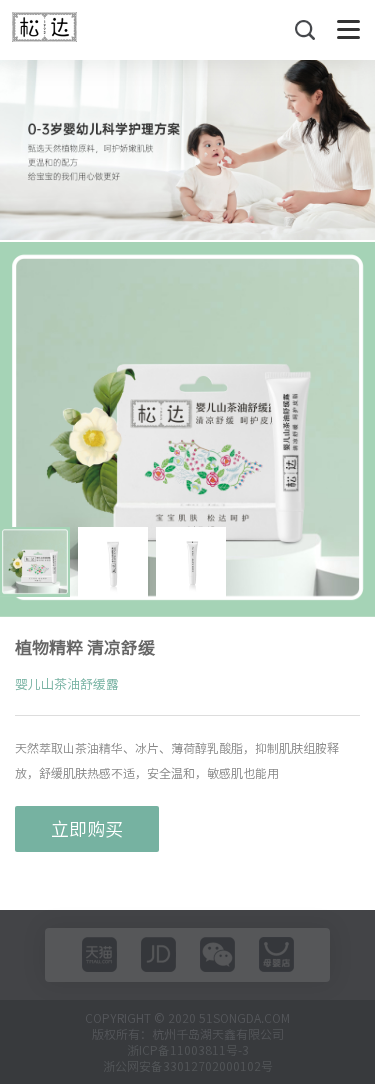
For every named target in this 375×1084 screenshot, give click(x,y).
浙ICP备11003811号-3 (188, 1050)
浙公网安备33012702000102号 (188, 1066)
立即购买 (87, 829)
